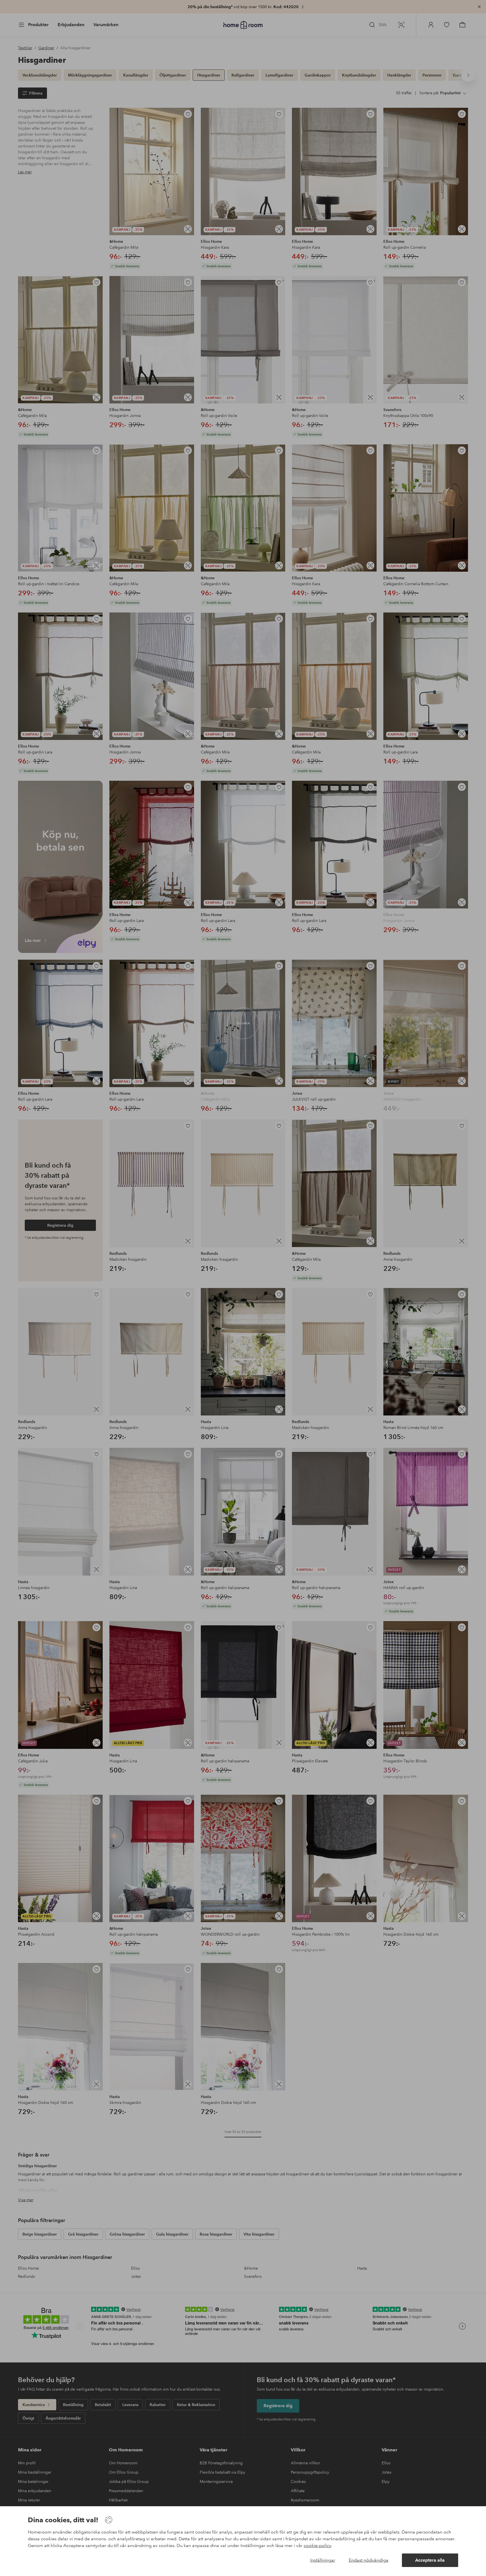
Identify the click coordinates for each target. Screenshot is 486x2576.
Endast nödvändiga (369, 2560)
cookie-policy (317, 2545)
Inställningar (323, 2560)
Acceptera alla (430, 2560)
